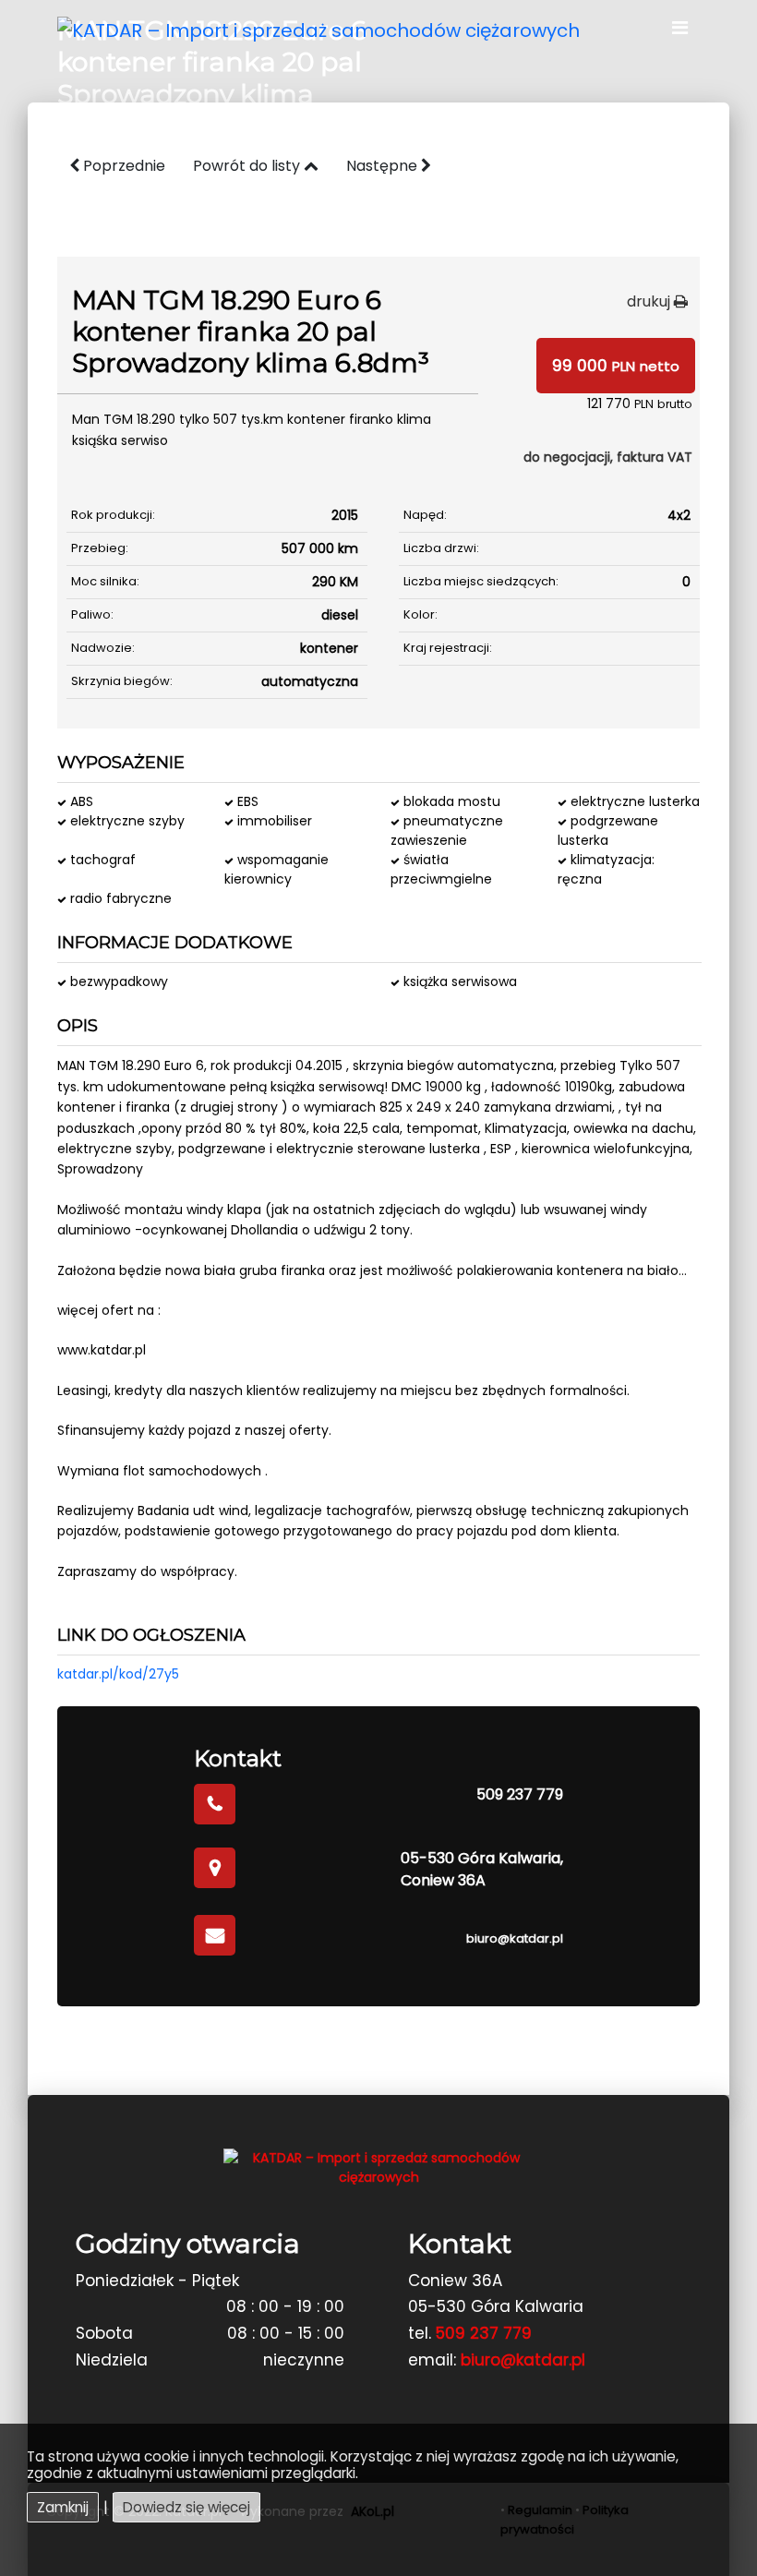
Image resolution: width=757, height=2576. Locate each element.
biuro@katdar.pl (515, 1938)
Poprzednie (122, 166)
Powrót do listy (248, 166)
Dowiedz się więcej (186, 2507)
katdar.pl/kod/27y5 (118, 1674)
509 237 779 (520, 1794)
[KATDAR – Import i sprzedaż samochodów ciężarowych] (318, 29)
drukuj (650, 301)
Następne (384, 166)
